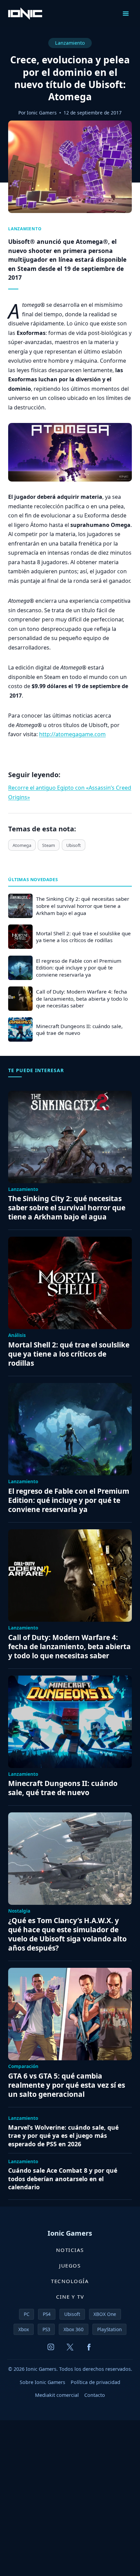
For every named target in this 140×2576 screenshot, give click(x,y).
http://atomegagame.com (72, 734)
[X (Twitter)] (70, 2347)
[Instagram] (51, 2347)
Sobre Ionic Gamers (42, 2382)
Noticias (70, 2250)
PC (27, 2314)
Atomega (22, 845)
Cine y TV (70, 2297)
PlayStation (109, 2329)
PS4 (47, 2314)
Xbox (24, 2329)
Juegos (70, 2265)
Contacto (95, 2395)
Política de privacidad (95, 2382)
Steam (49, 845)
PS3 (46, 2329)
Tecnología (70, 2281)
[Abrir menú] (126, 13)
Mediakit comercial (57, 2395)
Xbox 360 (74, 2329)
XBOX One (105, 2314)
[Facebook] (89, 2347)
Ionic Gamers (42, 113)
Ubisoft (74, 845)
